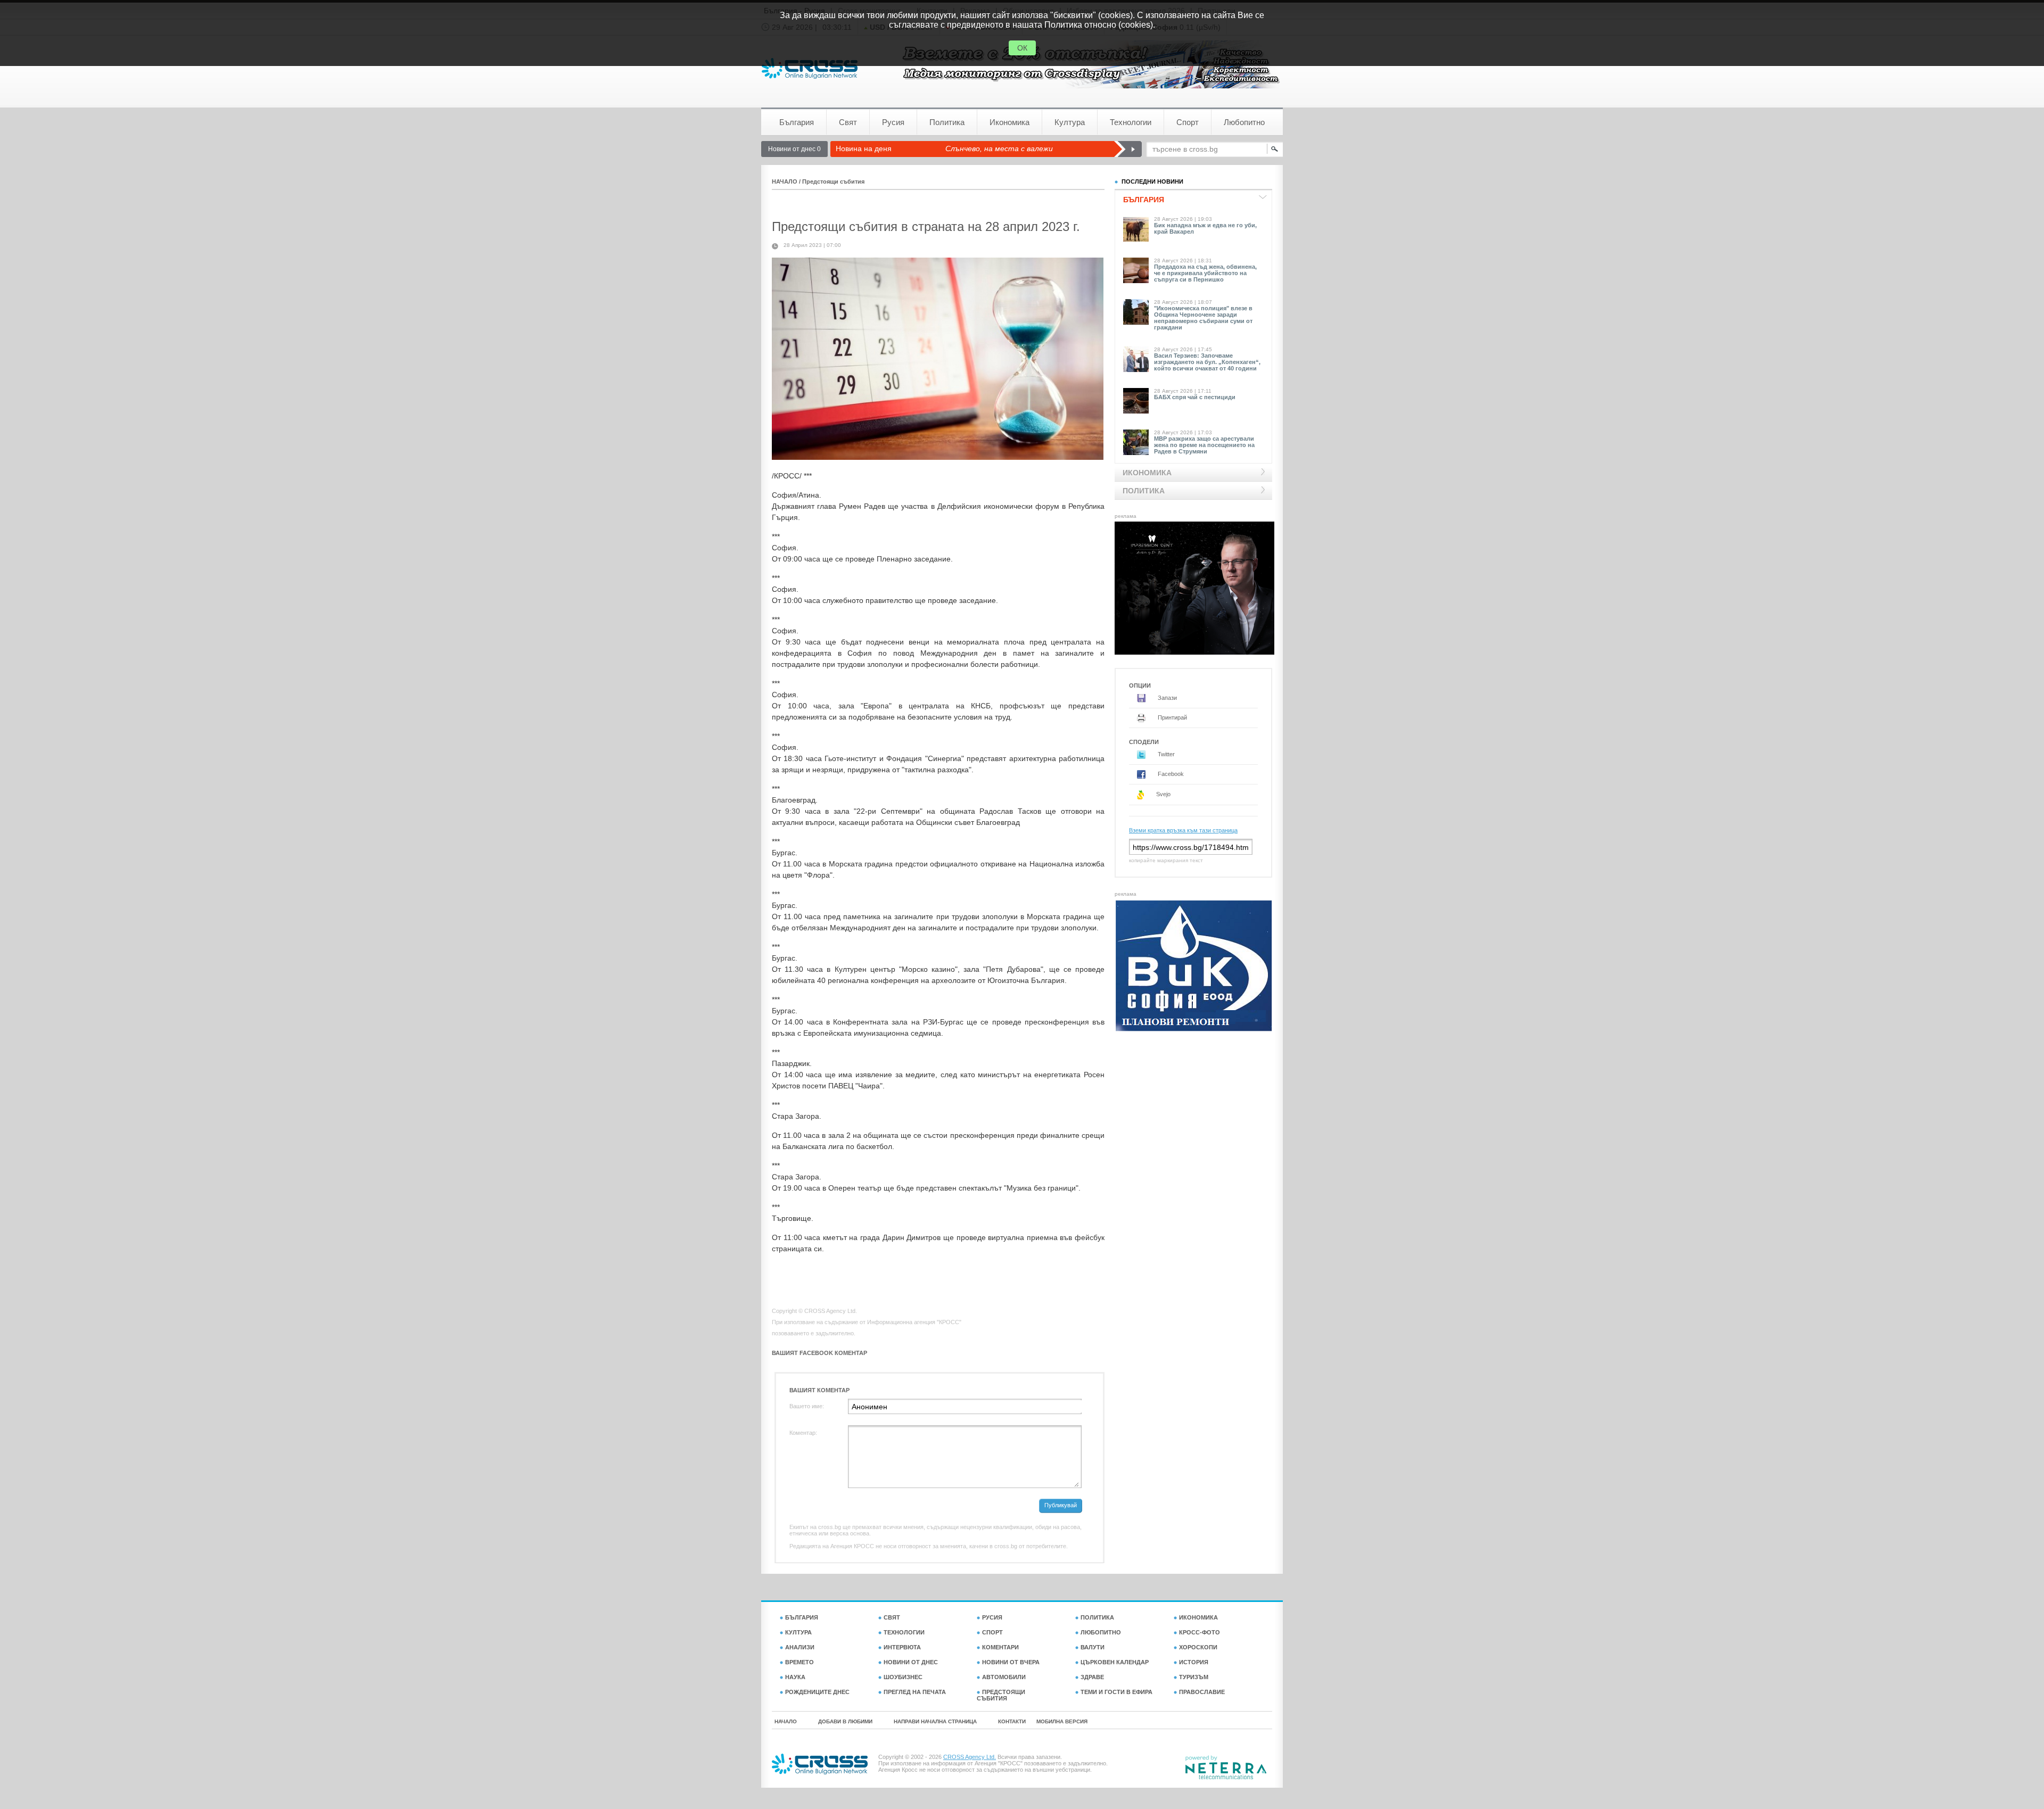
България (797, 122)
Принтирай (1172, 717)
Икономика (1009, 122)
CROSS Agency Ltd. (970, 1757)
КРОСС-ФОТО (1200, 1632)
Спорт (1188, 122)
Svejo (1163, 794)
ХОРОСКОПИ (1198, 1647)
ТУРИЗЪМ (1194, 1677)
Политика (947, 122)
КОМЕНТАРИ (1000, 1647)
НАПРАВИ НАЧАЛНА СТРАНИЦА (935, 1721)
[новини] (810, 68)
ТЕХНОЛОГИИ (904, 1632)
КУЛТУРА (798, 1632)
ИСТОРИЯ (1194, 1662)
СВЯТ (892, 1617)
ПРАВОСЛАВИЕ (1202, 1692)
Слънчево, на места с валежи (999, 148)
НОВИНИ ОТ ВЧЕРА (1011, 1662)
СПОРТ (992, 1632)
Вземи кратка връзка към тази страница (1183, 830)
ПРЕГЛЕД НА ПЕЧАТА (915, 1692)
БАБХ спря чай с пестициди (1195, 397)
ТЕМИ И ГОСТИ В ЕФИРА (1116, 1692)
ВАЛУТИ (1093, 1647)
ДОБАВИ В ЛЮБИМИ (845, 1721)
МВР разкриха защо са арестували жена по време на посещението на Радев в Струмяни (1204, 445)
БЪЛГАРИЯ (802, 1617)
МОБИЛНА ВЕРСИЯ (1062, 1721)
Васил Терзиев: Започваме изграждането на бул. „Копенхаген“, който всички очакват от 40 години (1207, 362)
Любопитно (1244, 122)
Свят (848, 122)
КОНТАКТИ (1012, 1721)
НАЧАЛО (785, 181)
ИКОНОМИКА (1198, 1617)
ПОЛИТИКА (1097, 1617)
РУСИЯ (992, 1617)
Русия (893, 122)
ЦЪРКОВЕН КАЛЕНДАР (1115, 1662)
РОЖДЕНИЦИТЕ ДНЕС (817, 1692)
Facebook (1170, 774)
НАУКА (795, 1677)
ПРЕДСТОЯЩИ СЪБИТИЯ (1001, 1695)
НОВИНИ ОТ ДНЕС (911, 1662)
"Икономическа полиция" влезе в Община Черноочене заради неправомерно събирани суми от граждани (1203, 318)
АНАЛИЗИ (800, 1647)
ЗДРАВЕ (1092, 1677)
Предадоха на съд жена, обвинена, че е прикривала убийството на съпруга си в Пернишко (1205, 273)
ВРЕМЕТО (800, 1662)
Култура (1070, 122)
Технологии (1131, 122)
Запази (1167, 698)
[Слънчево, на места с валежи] (1128, 149)
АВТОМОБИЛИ (1004, 1677)
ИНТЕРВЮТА (902, 1647)
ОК (1022, 48)
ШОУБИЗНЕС (903, 1677)
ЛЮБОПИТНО (1101, 1632)
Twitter (1165, 754)
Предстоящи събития (833, 181)
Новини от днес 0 (794, 149)
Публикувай (1061, 1505)
